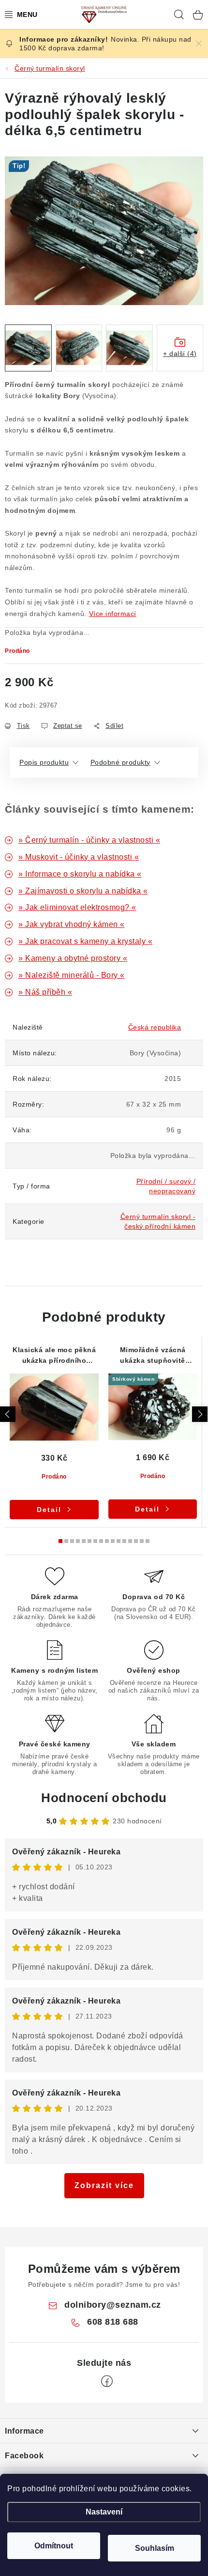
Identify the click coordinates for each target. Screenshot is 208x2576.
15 (148, 1541)
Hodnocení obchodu (104, 1798)
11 (124, 1541)
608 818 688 (113, 2322)
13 (136, 1541)
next (200, 1414)
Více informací (113, 614)
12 (130, 1541)
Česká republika (155, 1027)
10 (119, 1541)
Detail (49, 1510)
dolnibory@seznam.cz (113, 2305)
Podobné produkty (120, 762)
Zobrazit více (104, 2185)
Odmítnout (54, 2546)
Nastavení (104, 2512)
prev (8, 1414)
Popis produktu (44, 762)
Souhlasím (155, 2548)
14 (142, 1541)
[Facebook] (107, 2381)
